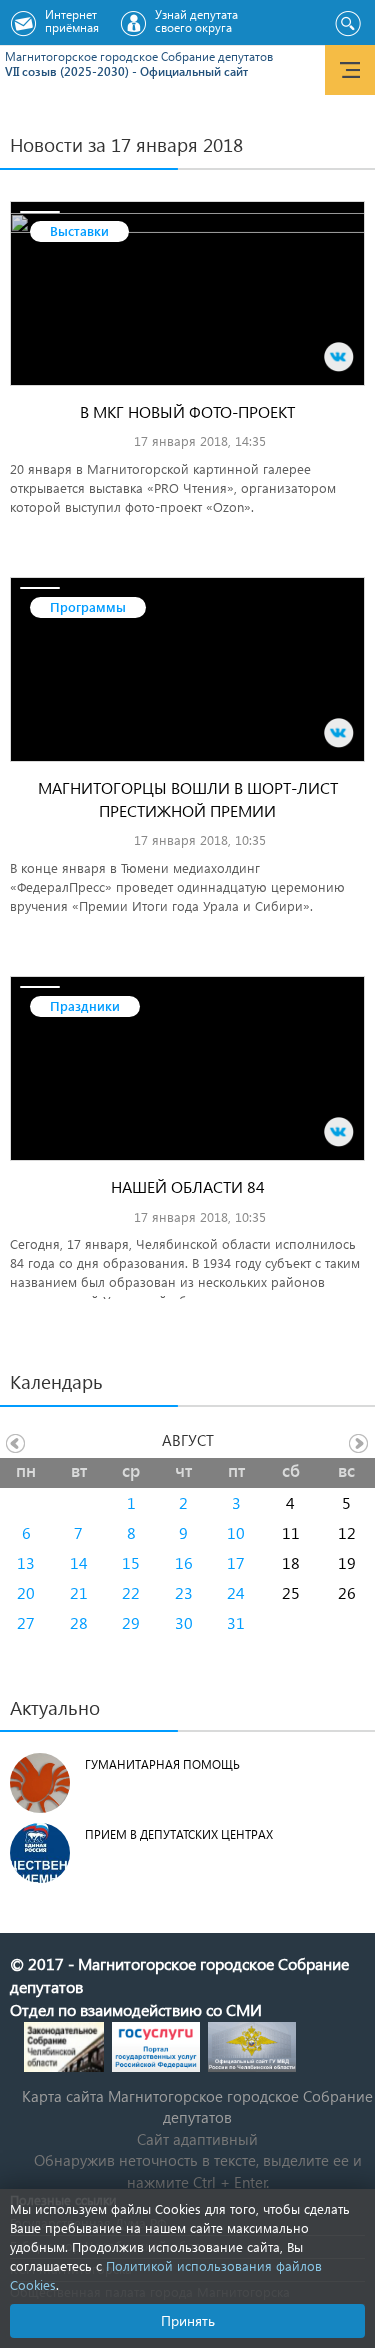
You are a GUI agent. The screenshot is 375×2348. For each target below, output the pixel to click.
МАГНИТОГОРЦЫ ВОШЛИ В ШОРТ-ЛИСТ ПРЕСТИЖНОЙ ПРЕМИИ (188, 799)
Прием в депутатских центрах (179, 1834)
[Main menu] (350, 70)
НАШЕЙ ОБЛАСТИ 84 (188, 1186)
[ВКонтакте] (339, 357)
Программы (88, 606)
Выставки (79, 230)
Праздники (85, 1005)
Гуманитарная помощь (162, 1764)
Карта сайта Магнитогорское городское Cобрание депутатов (197, 2106)
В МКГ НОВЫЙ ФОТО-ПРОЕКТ (187, 411)
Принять (188, 2320)
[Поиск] (347, 24)
